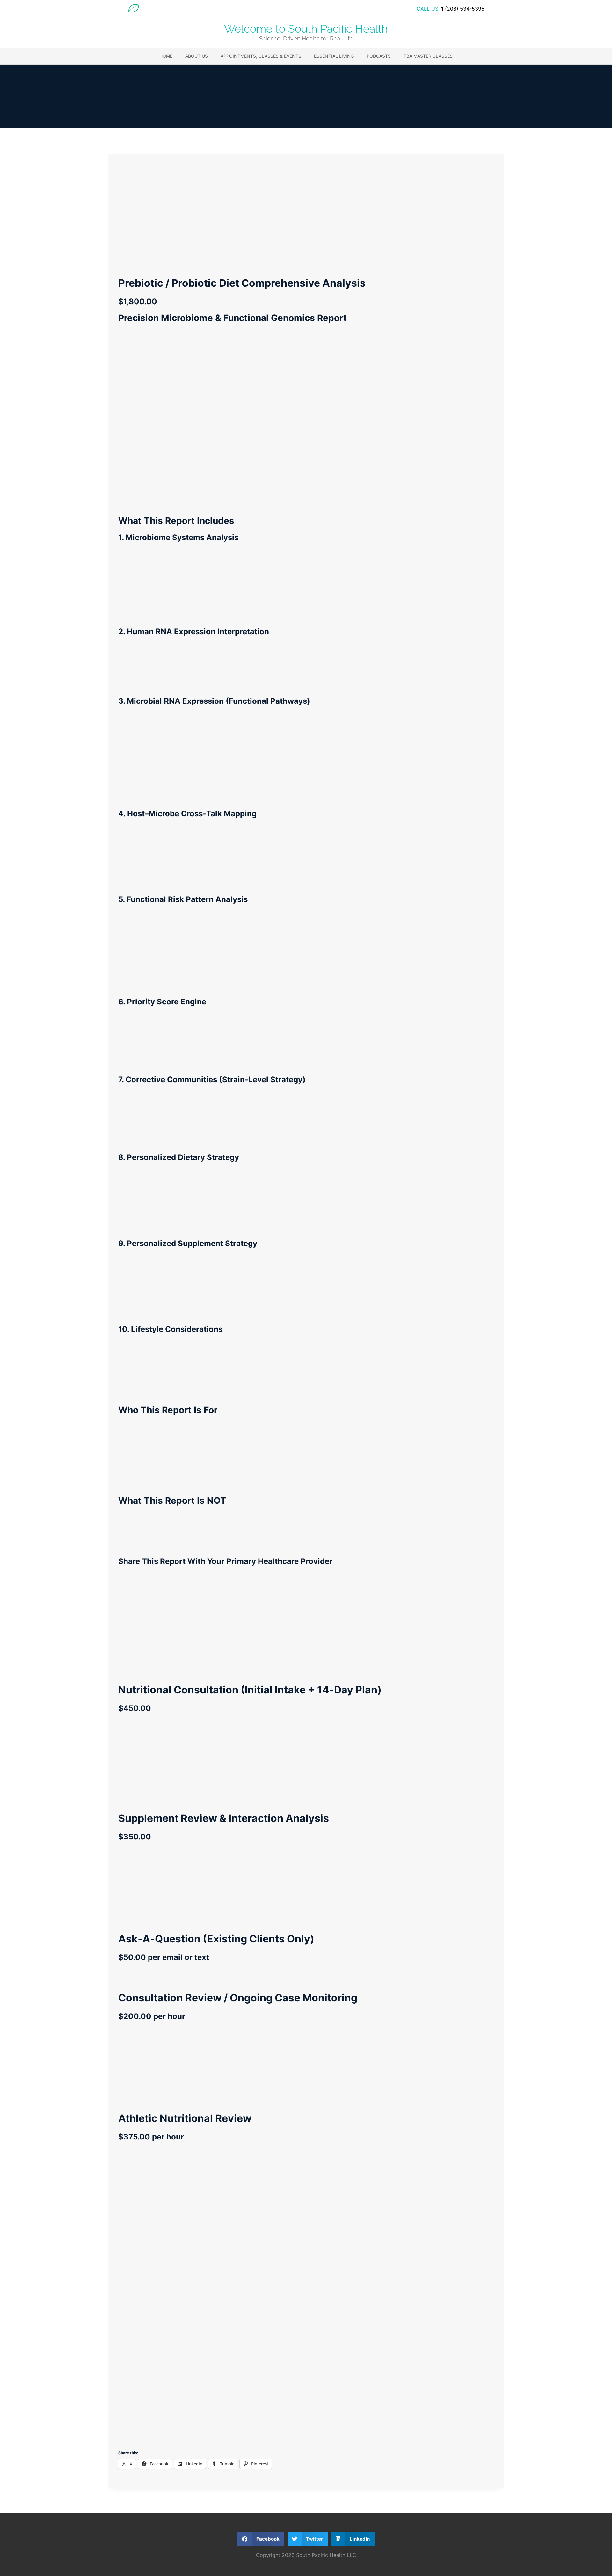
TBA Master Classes (428, 56)
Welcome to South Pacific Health (306, 29)
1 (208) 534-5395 (463, 9)
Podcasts (379, 56)
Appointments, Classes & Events (261, 56)
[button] (261, 2539)
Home (166, 56)
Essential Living (334, 56)
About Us (197, 56)
